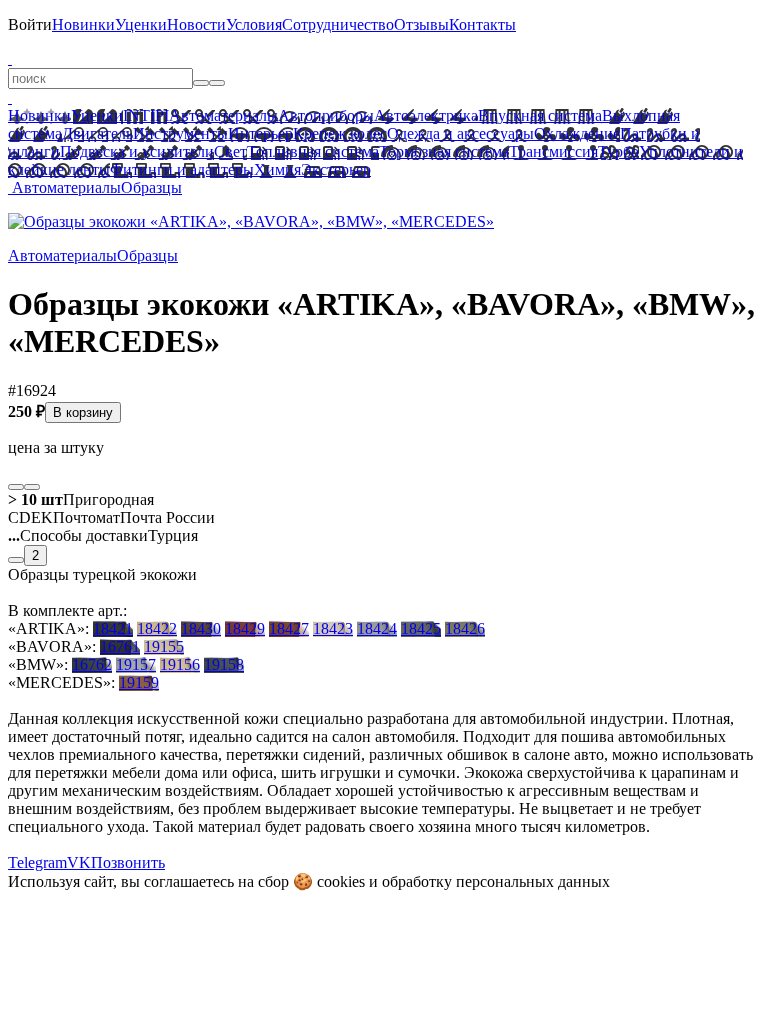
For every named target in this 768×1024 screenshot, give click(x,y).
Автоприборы (326, 115)
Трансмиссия (553, 151)
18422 (157, 628)
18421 (113, 628)
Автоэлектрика (426, 115)
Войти (30, 24)
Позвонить (128, 862)
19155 (164, 646)
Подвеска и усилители (137, 151)
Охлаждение (577, 133)
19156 (180, 664)
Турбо (618, 151)
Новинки (83, 24)
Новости (196, 24)
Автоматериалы (223, 115)
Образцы (151, 187)
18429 (245, 628)
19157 (136, 664)
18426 (465, 628)
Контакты (482, 24)
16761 (120, 646)
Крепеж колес (340, 133)
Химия (277, 169)
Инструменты (180, 133)
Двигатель (97, 133)
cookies (341, 881)
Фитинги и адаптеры (182, 169)
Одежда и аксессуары (460, 133)
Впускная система (540, 115)
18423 (333, 628)
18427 (289, 628)
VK (79, 862)
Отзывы (421, 24)
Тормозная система (444, 151)
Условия (254, 24)
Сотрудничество (338, 24)
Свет (230, 151)
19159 (139, 682)
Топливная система (313, 151)
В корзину (83, 412)
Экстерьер (336, 169)
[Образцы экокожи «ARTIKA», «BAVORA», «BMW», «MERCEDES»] (251, 221)
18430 (201, 628)
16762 (92, 664)
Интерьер (260, 133)
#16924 (32, 390)
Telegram (37, 862)
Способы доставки (78, 535)
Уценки (141, 24)
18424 (377, 628)
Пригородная (81, 499)
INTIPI (146, 115)
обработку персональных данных (496, 881)
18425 (421, 628)
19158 (224, 664)
